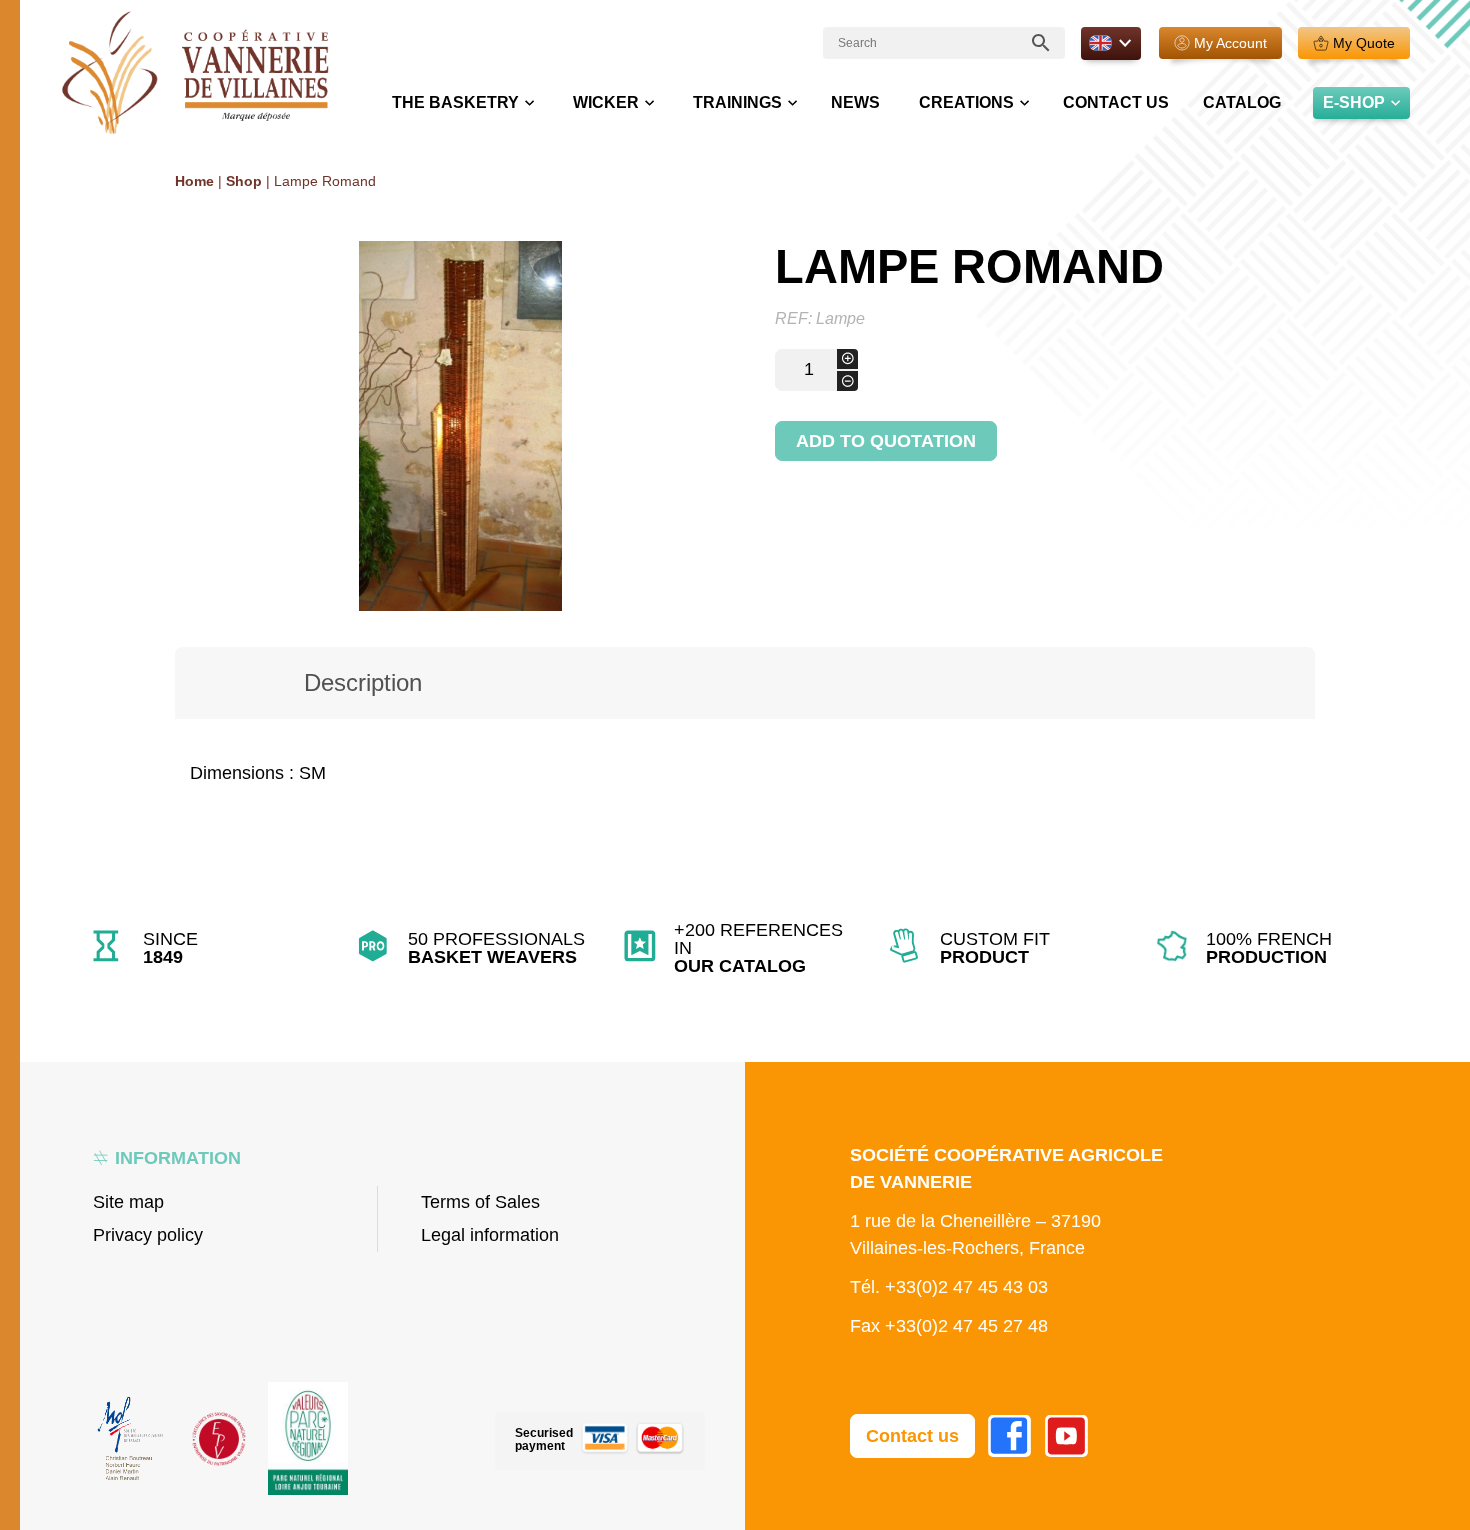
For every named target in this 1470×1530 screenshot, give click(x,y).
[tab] (363, 683)
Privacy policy (148, 1235)
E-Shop (1354, 102)
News (855, 102)
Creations (966, 102)
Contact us (1116, 102)
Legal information (490, 1235)
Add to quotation (886, 441)
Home (194, 181)
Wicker (606, 102)
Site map (128, 1202)
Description (363, 682)
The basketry (455, 102)
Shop (244, 181)
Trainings (737, 102)
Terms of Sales (480, 1202)
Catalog (1242, 102)
